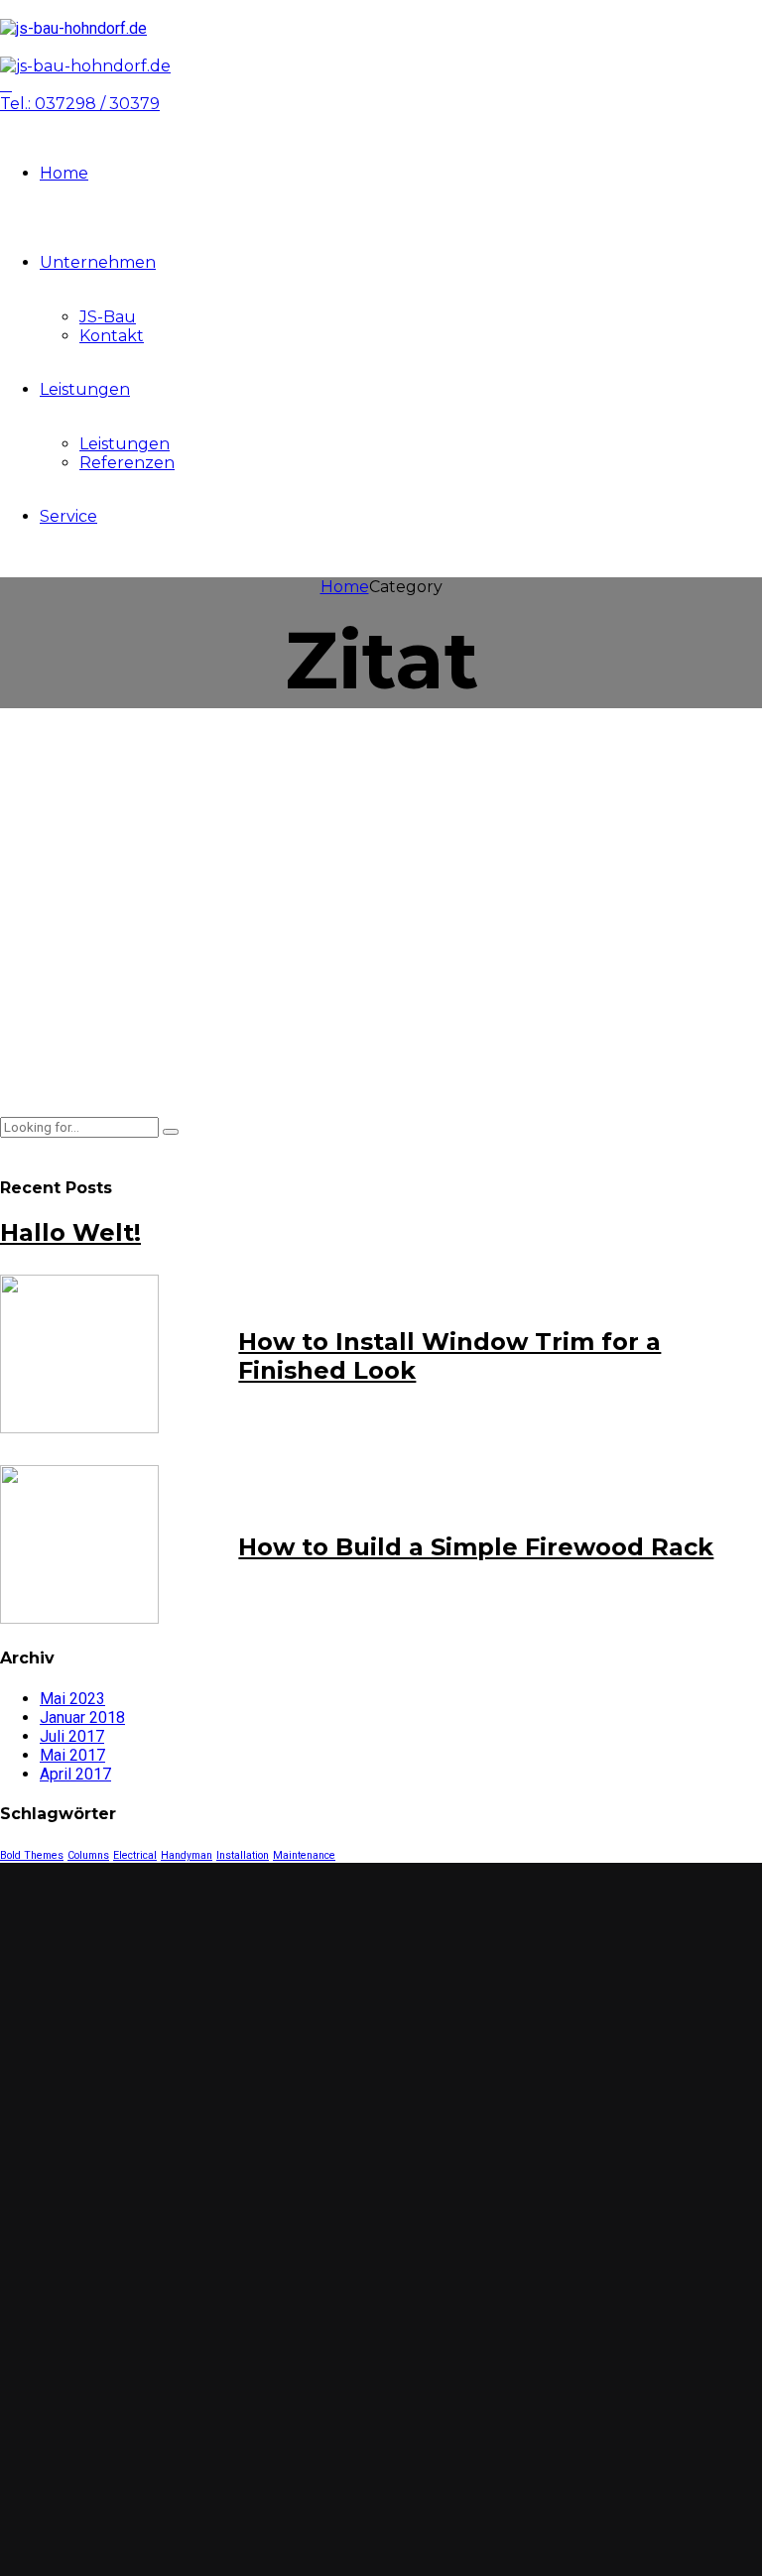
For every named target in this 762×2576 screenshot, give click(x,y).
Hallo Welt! (70, 1232)
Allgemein (41, 833)
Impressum (105, 2424)
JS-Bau (108, 317)
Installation (243, 1855)
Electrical (135, 1855)
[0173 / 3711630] (28, 2070)
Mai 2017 (72, 1755)
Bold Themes (32, 1855)
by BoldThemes (320, 833)
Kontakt (112, 336)
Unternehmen (98, 262)
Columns (88, 1855)
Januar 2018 (82, 1717)
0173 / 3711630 (117, 2069)
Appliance (121, 833)
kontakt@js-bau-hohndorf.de (187, 2096)
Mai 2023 (72, 1699)
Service (68, 516)
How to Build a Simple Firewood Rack (476, 1547)
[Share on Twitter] (47, 1074)
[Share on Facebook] (13, 1074)
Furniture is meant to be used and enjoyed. (212, 763)
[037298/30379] (28, 2041)
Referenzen (127, 463)
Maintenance (304, 1855)
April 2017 (75, 1774)
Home (64, 173)
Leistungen (85, 389)
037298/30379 (119, 2040)
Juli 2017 (72, 1736)
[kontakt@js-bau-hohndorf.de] (28, 2097)
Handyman (187, 1855)
